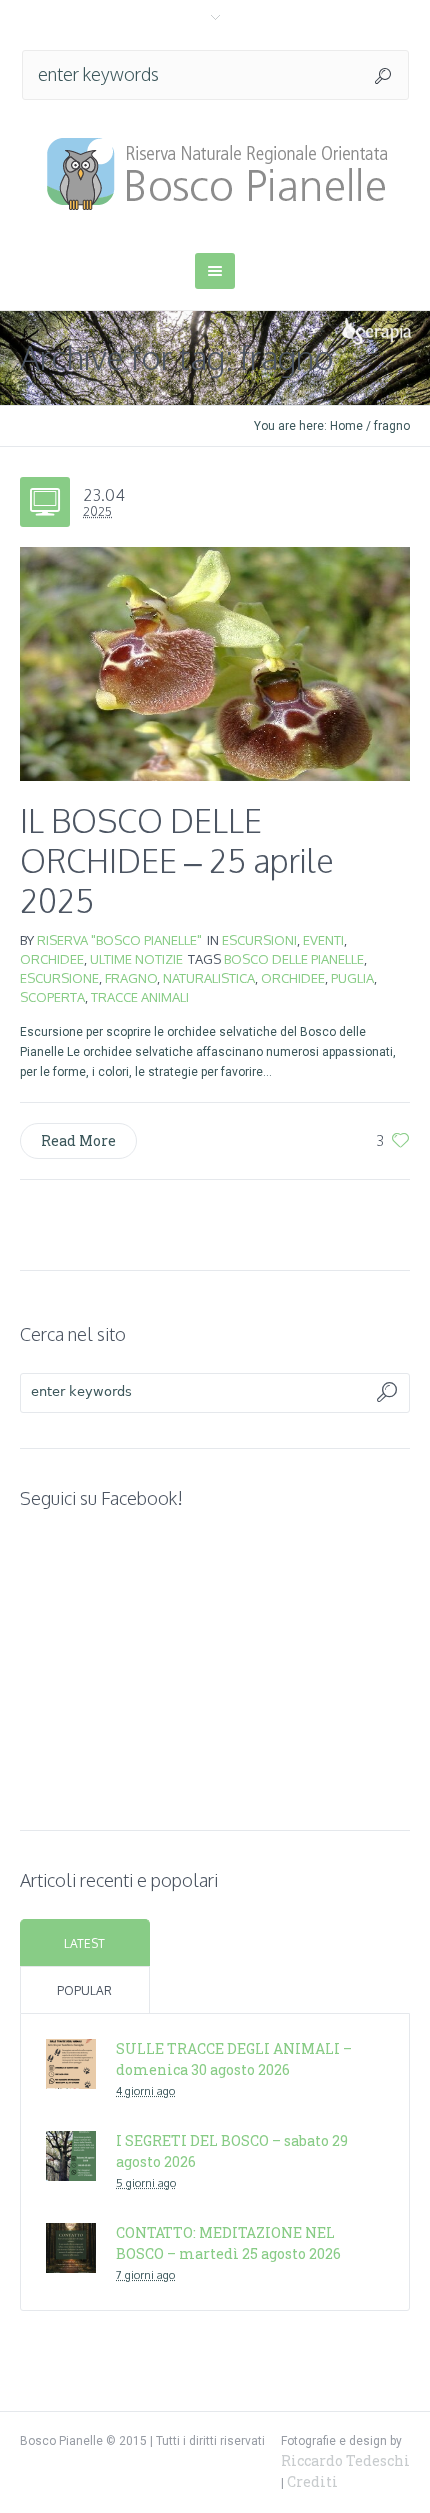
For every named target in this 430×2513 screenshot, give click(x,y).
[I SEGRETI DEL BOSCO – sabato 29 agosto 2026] (71, 2153)
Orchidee (52, 959)
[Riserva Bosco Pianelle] (215, 174)
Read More (78, 1140)
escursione (59, 978)
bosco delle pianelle (294, 959)
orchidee (293, 978)
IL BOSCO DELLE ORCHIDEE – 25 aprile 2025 (177, 860)
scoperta (52, 997)
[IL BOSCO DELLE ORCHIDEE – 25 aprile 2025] (215, 664)
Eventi (323, 940)
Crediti (312, 2481)
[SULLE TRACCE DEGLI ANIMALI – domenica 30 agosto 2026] (71, 2061)
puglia (352, 978)
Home (346, 426)
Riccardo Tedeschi (345, 2460)
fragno (131, 978)
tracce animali (140, 997)
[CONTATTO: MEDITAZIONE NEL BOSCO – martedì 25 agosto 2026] (71, 2245)
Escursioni (259, 940)
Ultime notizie (136, 959)
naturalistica (209, 978)
